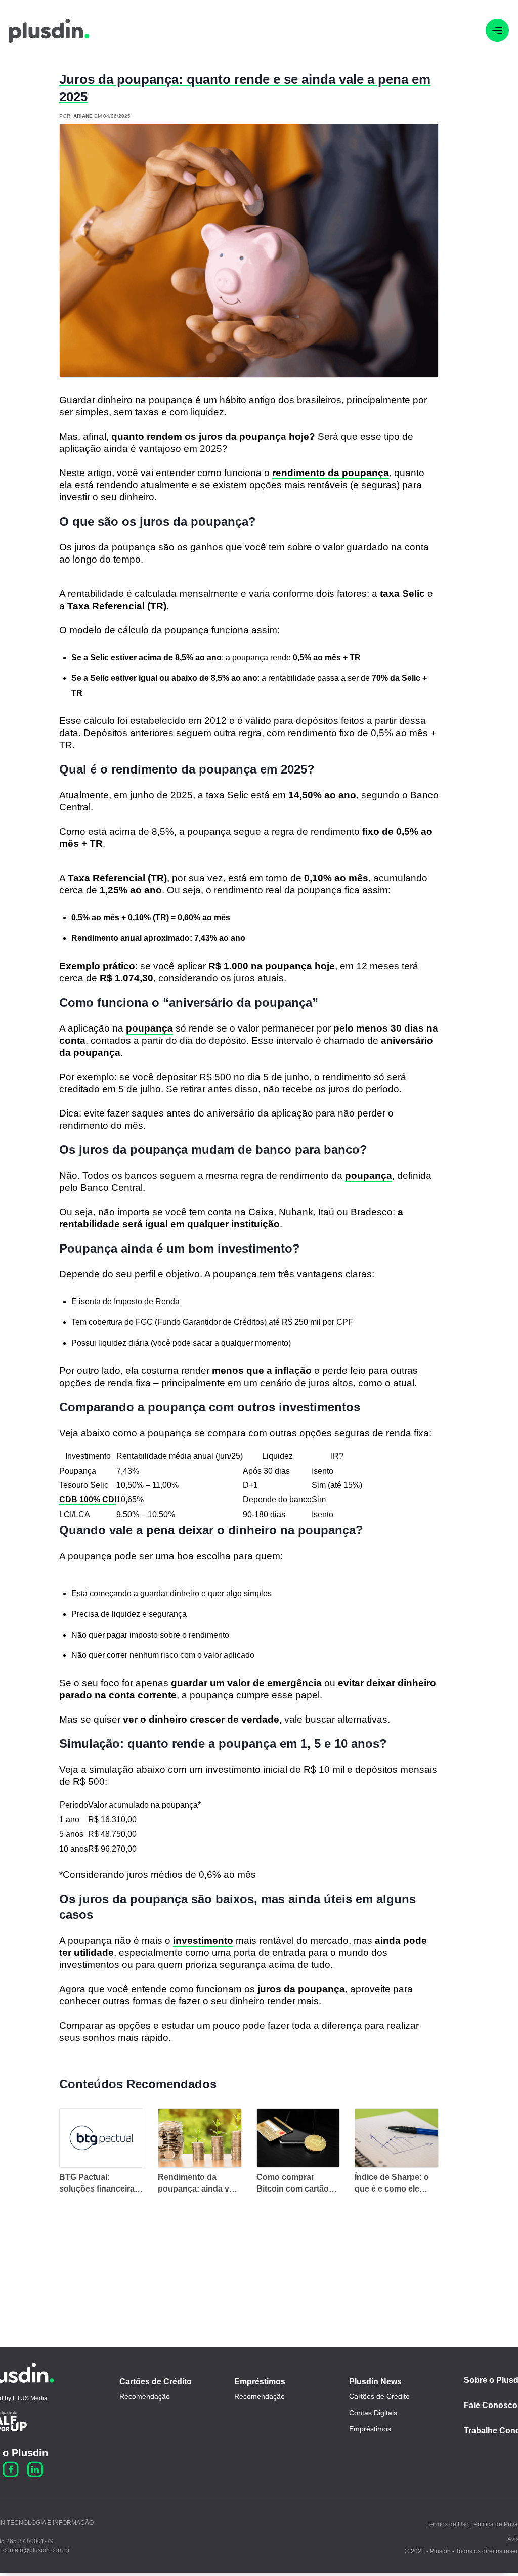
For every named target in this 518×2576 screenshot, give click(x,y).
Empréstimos (260, 2381)
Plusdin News (375, 2381)
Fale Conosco (491, 2405)
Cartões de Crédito (156, 2381)
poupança (149, 1028)
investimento (203, 1940)
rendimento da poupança (331, 473)
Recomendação (145, 2396)
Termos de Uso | (450, 2524)
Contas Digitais (373, 2413)
